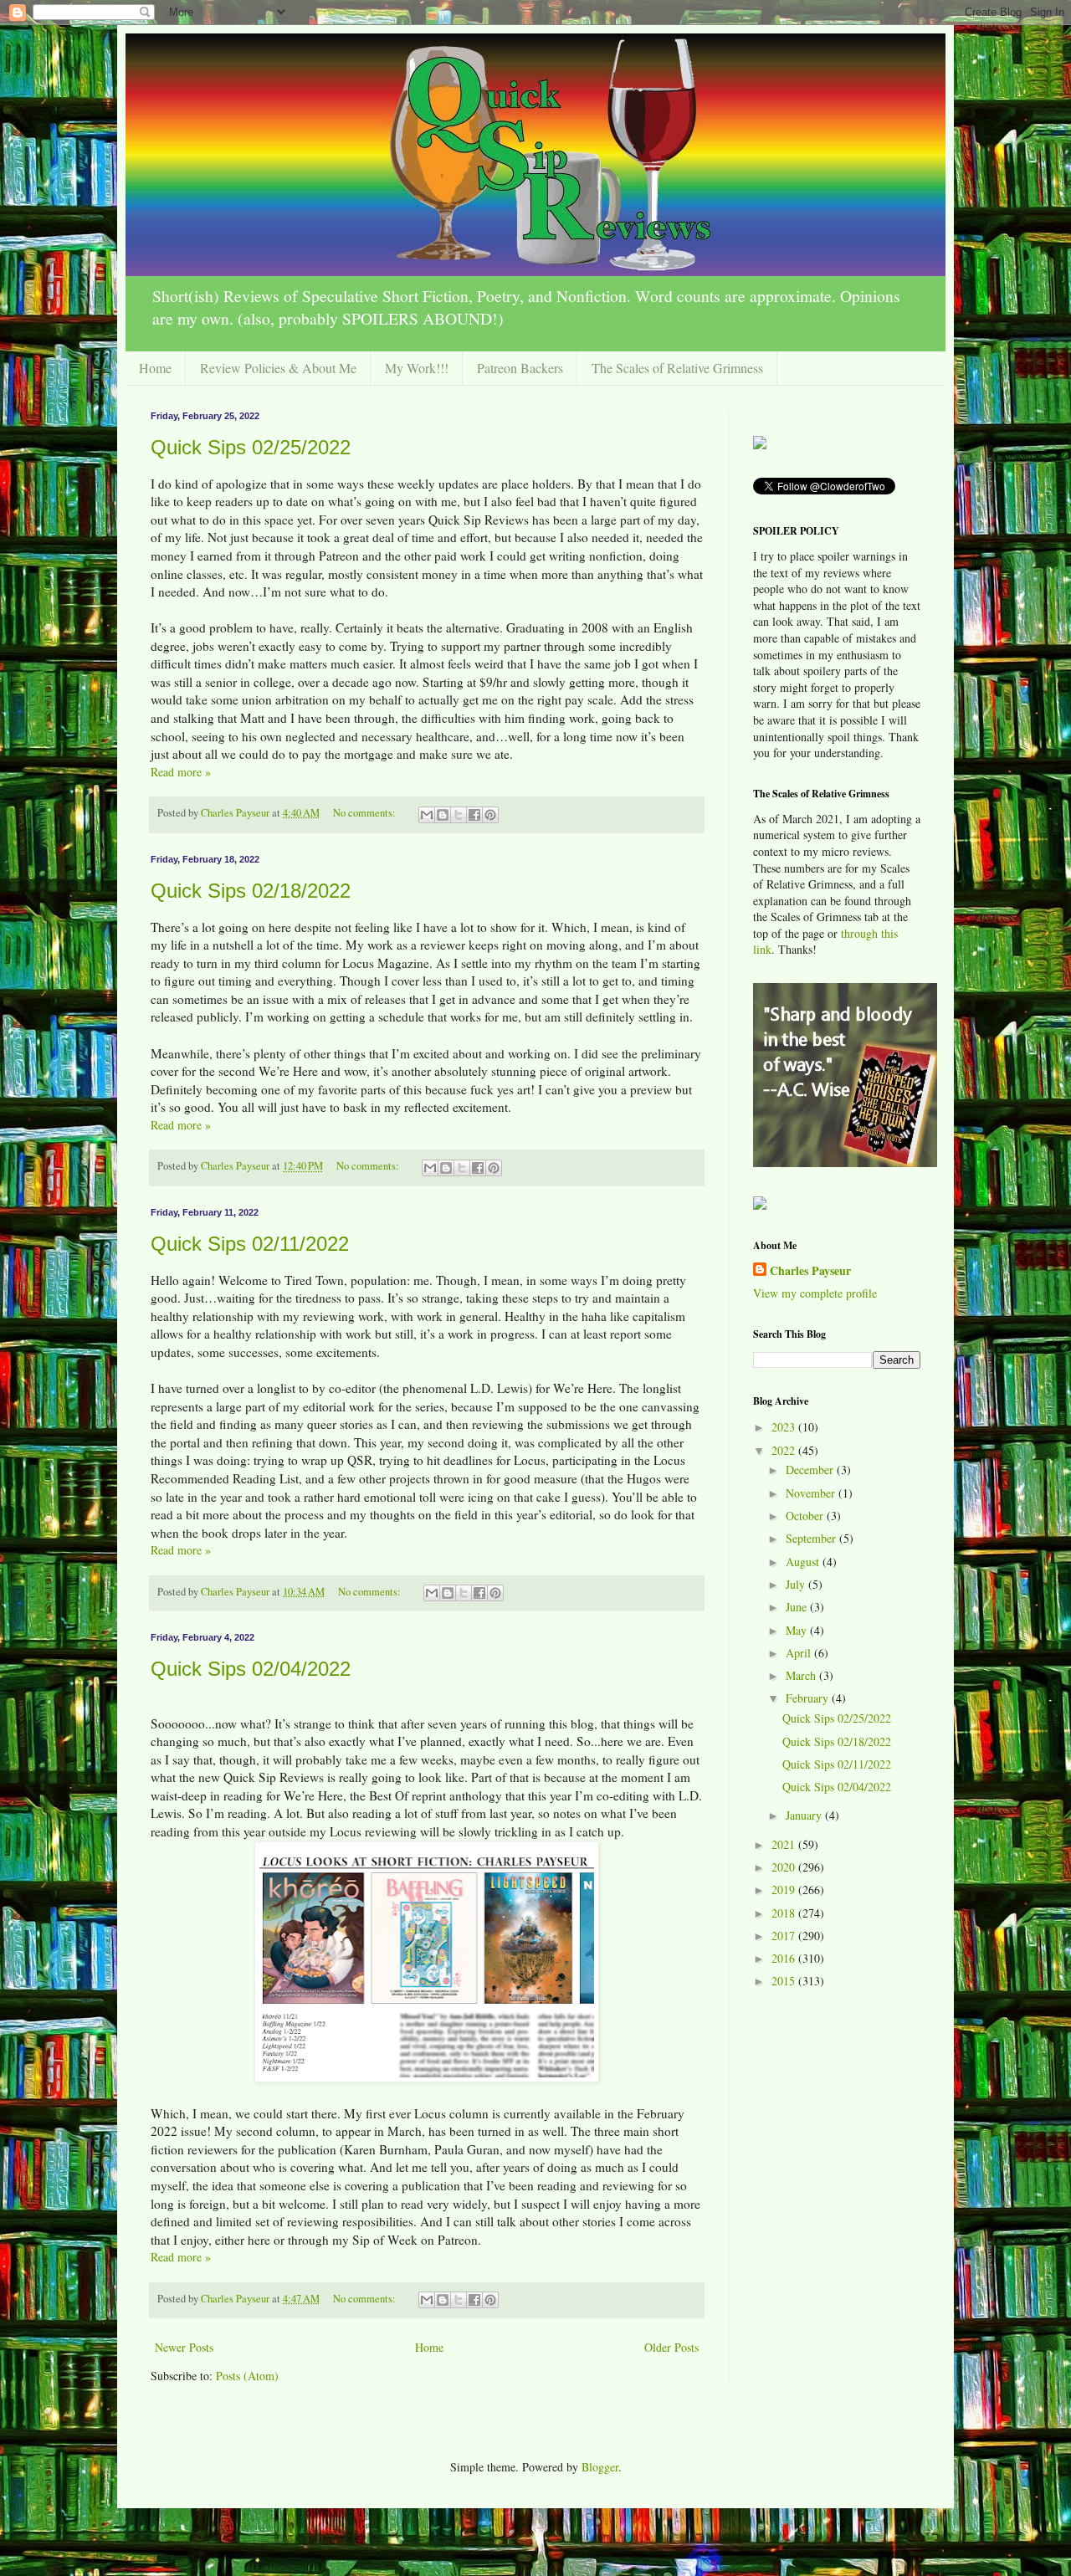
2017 (785, 1936)
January (805, 1815)
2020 (785, 1867)
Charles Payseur (810, 1271)
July (797, 1584)
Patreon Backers (520, 368)
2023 (785, 1427)
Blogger (600, 2467)
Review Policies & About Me (278, 368)
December (811, 1470)
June (798, 1607)
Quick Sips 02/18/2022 (251, 891)
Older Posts (671, 2347)
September (812, 1538)
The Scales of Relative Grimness (677, 368)
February (809, 1698)
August (804, 1562)
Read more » (181, 772)
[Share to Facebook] (474, 815)
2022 (785, 1450)
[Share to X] (459, 815)
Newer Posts (184, 2347)
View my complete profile (815, 1293)
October (806, 1516)
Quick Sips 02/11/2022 (250, 1244)
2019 (785, 1890)
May (798, 1630)
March (802, 1675)
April (800, 1653)
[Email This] (427, 815)
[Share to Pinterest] (490, 815)
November (812, 1493)
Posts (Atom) (247, 2376)
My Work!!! (417, 368)
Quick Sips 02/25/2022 (251, 447)
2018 (785, 1913)
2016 (785, 1958)
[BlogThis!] (443, 815)
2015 (785, 1981)
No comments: (366, 813)
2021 (785, 1844)
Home (155, 368)
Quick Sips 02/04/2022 (251, 1669)
